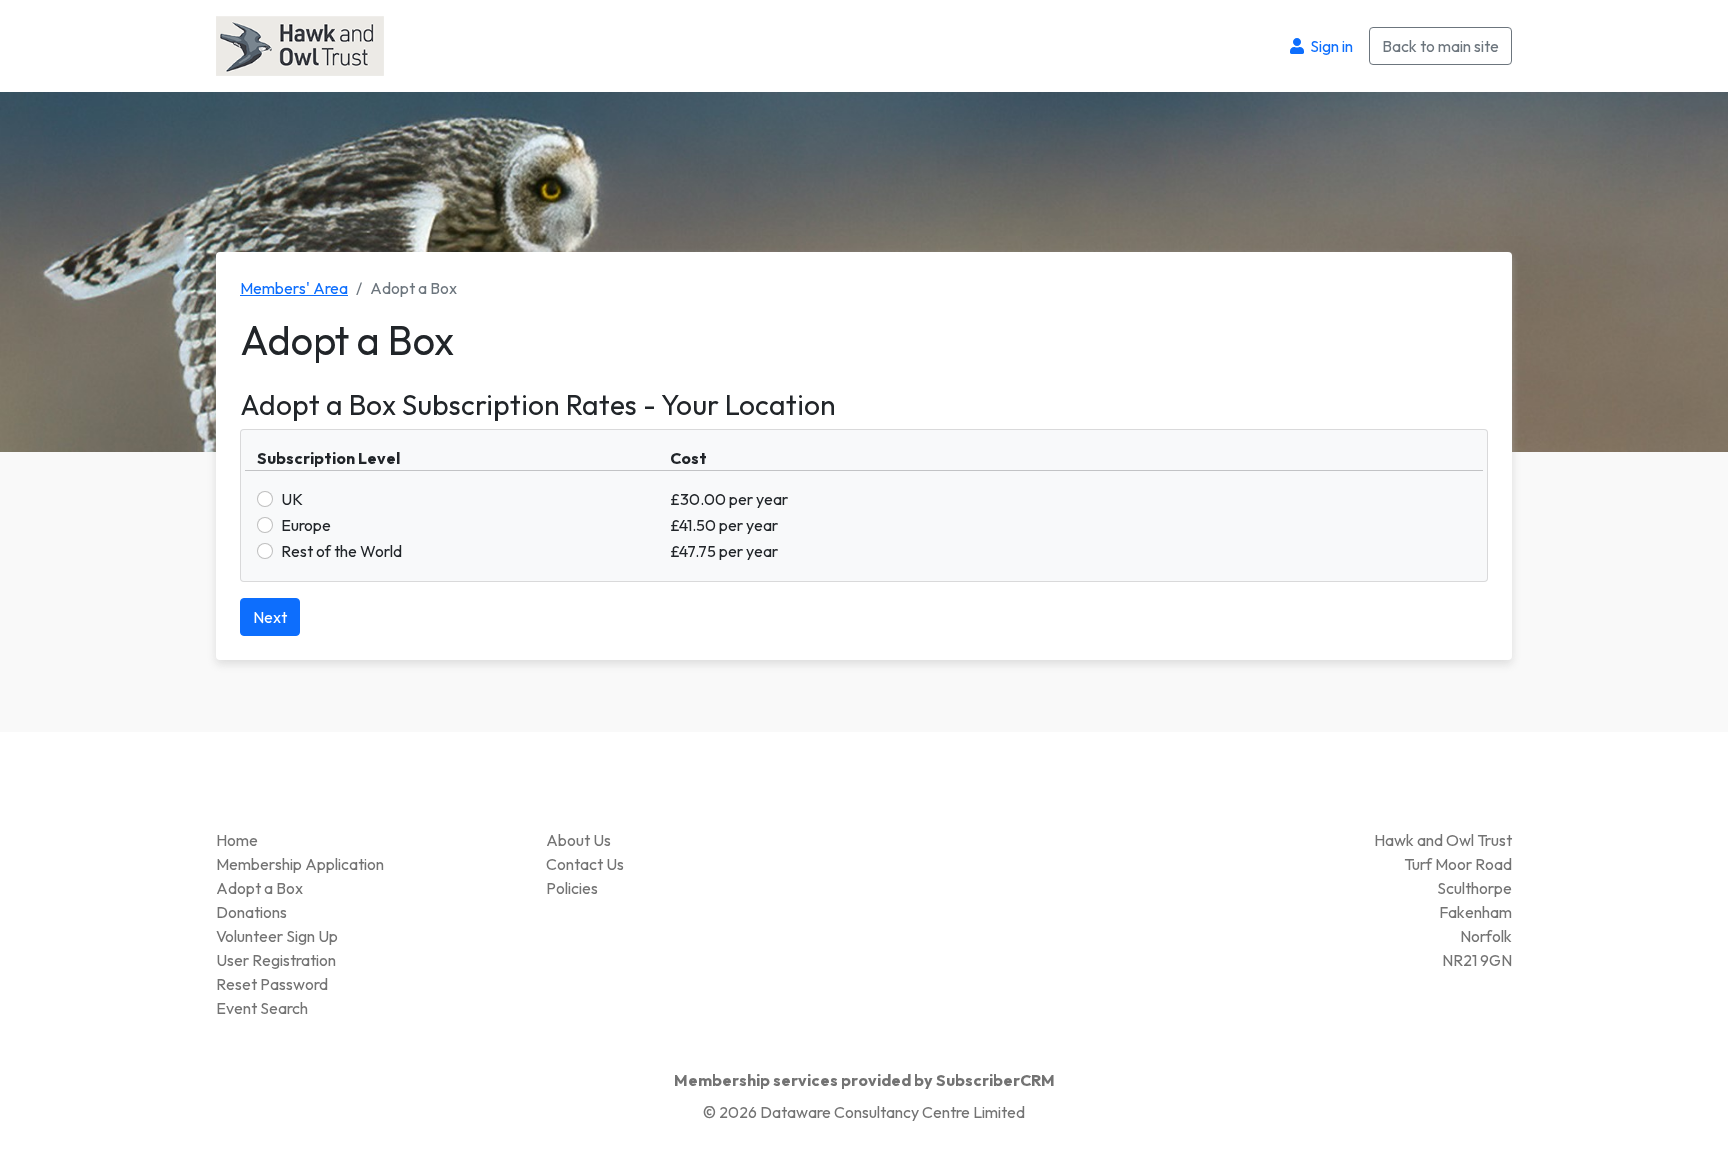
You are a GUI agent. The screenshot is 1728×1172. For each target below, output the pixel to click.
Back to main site (1440, 46)
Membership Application (300, 864)
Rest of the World (341, 551)
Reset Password (272, 984)
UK (292, 499)
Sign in (1330, 46)
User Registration (276, 960)
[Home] (300, 44)
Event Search (262, 1008)
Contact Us (585, 864)
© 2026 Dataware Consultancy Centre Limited (864, 1112)
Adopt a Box (259, 888)
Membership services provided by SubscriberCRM (864, 1080)
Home (237, 840)
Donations (251, 912)
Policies (572, 888)
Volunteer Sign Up (277, 936)
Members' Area (294, 288)
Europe (306, 525)
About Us (578, 840)
